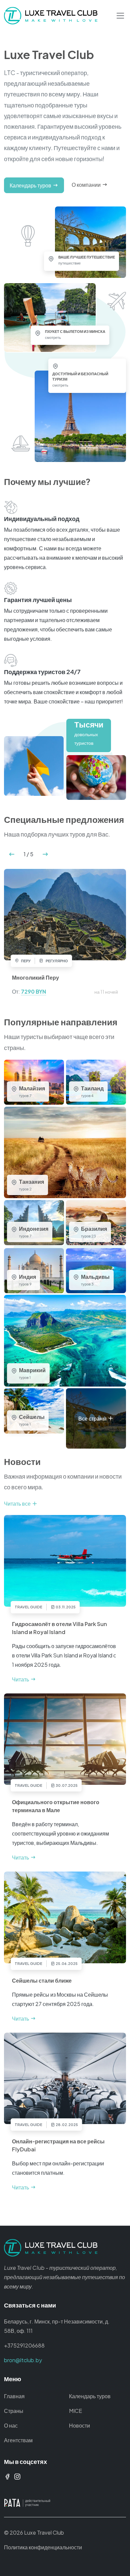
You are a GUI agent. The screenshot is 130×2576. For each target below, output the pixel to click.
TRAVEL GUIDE (28, 1607)
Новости (79, 2425)
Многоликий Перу (35, 977)
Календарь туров (90, 2396)
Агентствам (18, 2440)
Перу (25, 961)
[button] (12, 854)
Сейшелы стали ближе (42, 1980)
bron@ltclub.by (23, 2360)
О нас (11, 2425)
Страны (14, 2411)
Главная (14, 2396)
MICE (75, 2411)
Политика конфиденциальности (43, 2547)
